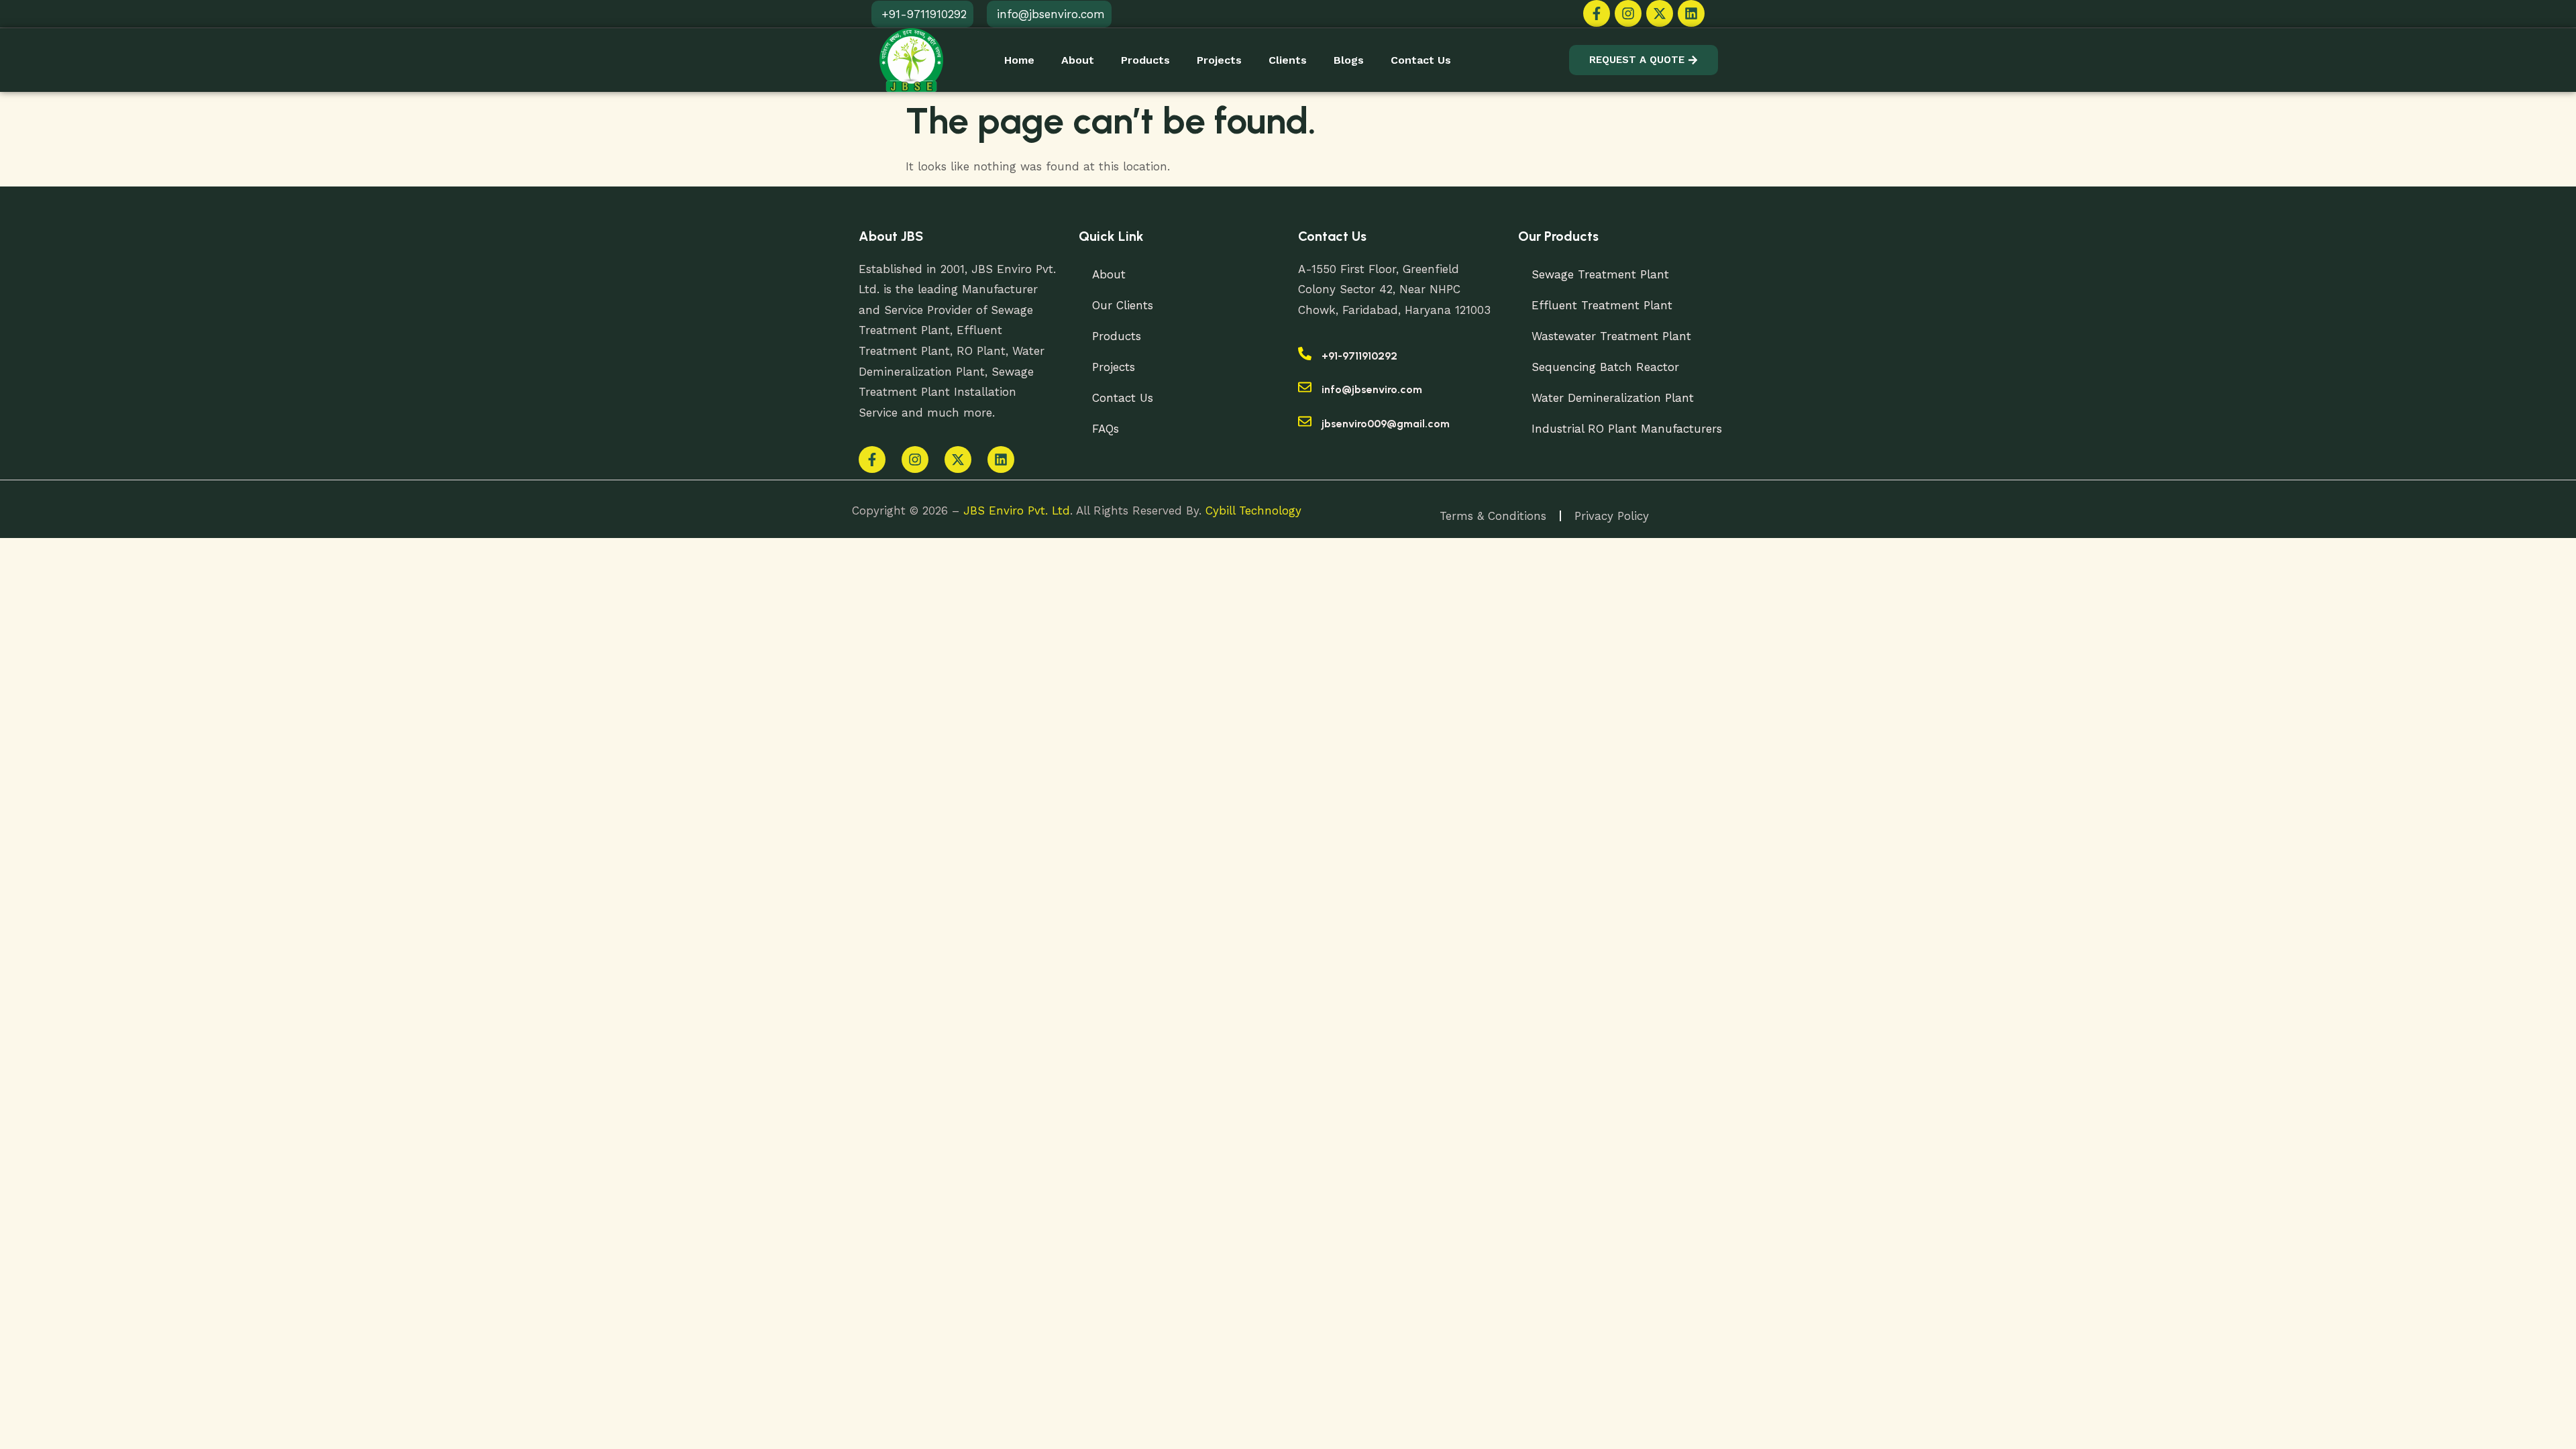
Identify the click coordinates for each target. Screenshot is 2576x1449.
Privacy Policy (1612, 516)
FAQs (1106, 429)
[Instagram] (1628, 13)
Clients (1288, 60)
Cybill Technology (1253, 511)
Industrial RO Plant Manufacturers (1627, 429)
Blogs (1349, 60)
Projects (1219, 60)
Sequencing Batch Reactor (1605, 367)
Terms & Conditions (1493, 516)
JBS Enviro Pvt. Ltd (1017, 511)
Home (1019, 60)
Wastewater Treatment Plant (1611, 336)
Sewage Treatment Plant (1600, 274)
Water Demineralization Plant (1613, 398)
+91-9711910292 (1359, 356)
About (1078, 60)
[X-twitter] (1660, 13)
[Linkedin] (1691, 13)
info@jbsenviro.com (1372, 389)
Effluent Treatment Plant (1602, 305)
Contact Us (1421, 60)
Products (1145, 60)
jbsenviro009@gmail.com (1386, 424)
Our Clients (1123, 305)
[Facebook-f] (1597, 13)
